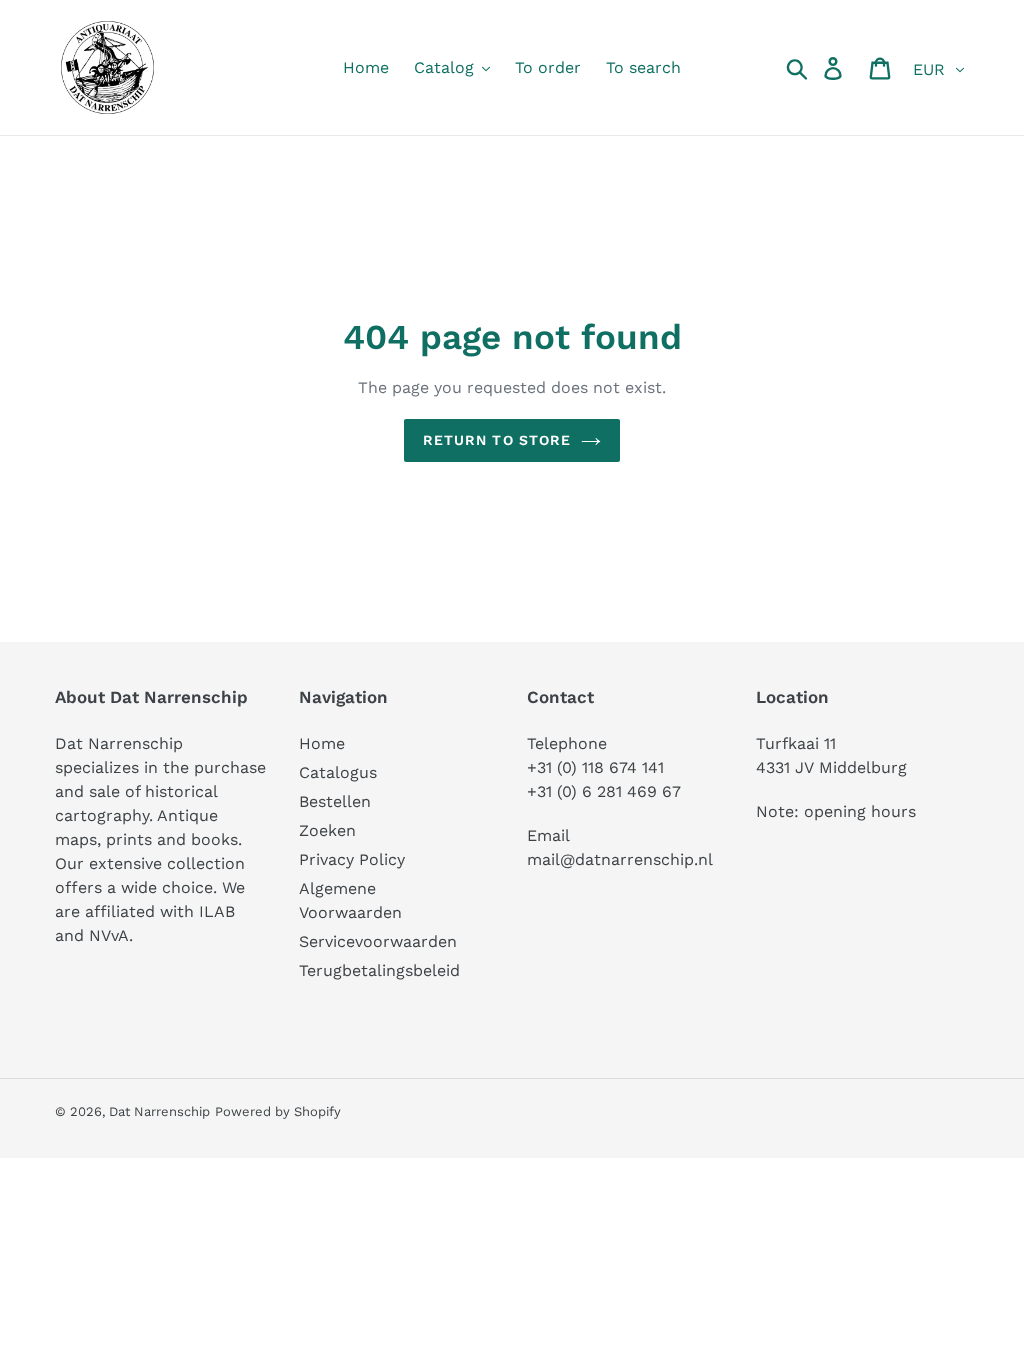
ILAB (217, 911)
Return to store (497, 440)
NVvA (109, 935)
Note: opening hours (836, 811)
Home (322, 743)
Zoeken (327, 830)
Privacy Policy (352, 859)
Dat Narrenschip (159, 1111)
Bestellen (335, 801)
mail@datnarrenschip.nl (620, 859)
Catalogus (338, 772)
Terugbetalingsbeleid (379, 970)
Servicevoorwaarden (378, 941)
